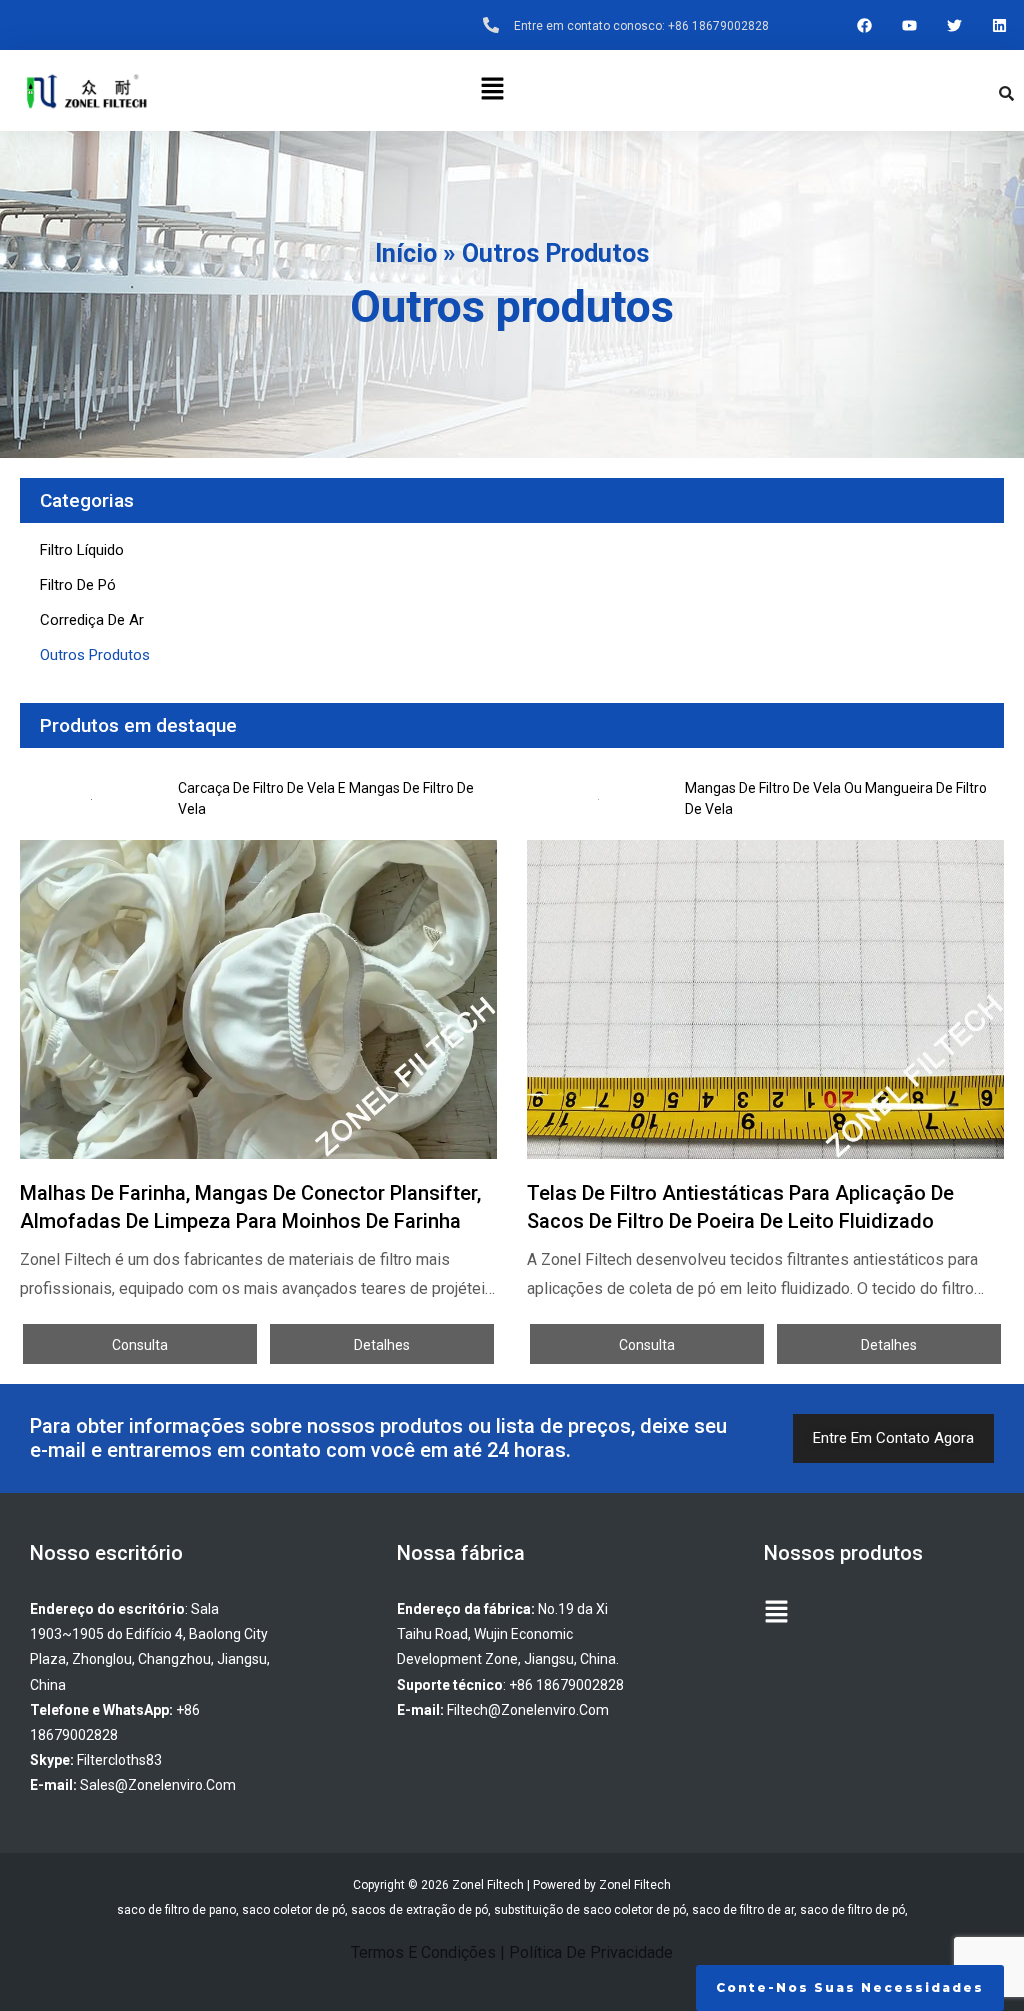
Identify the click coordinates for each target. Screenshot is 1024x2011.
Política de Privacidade (591, 1952)
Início (406, 253)
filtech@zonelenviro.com (528, 1710)
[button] (492, 90)
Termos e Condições (423, 1952)
